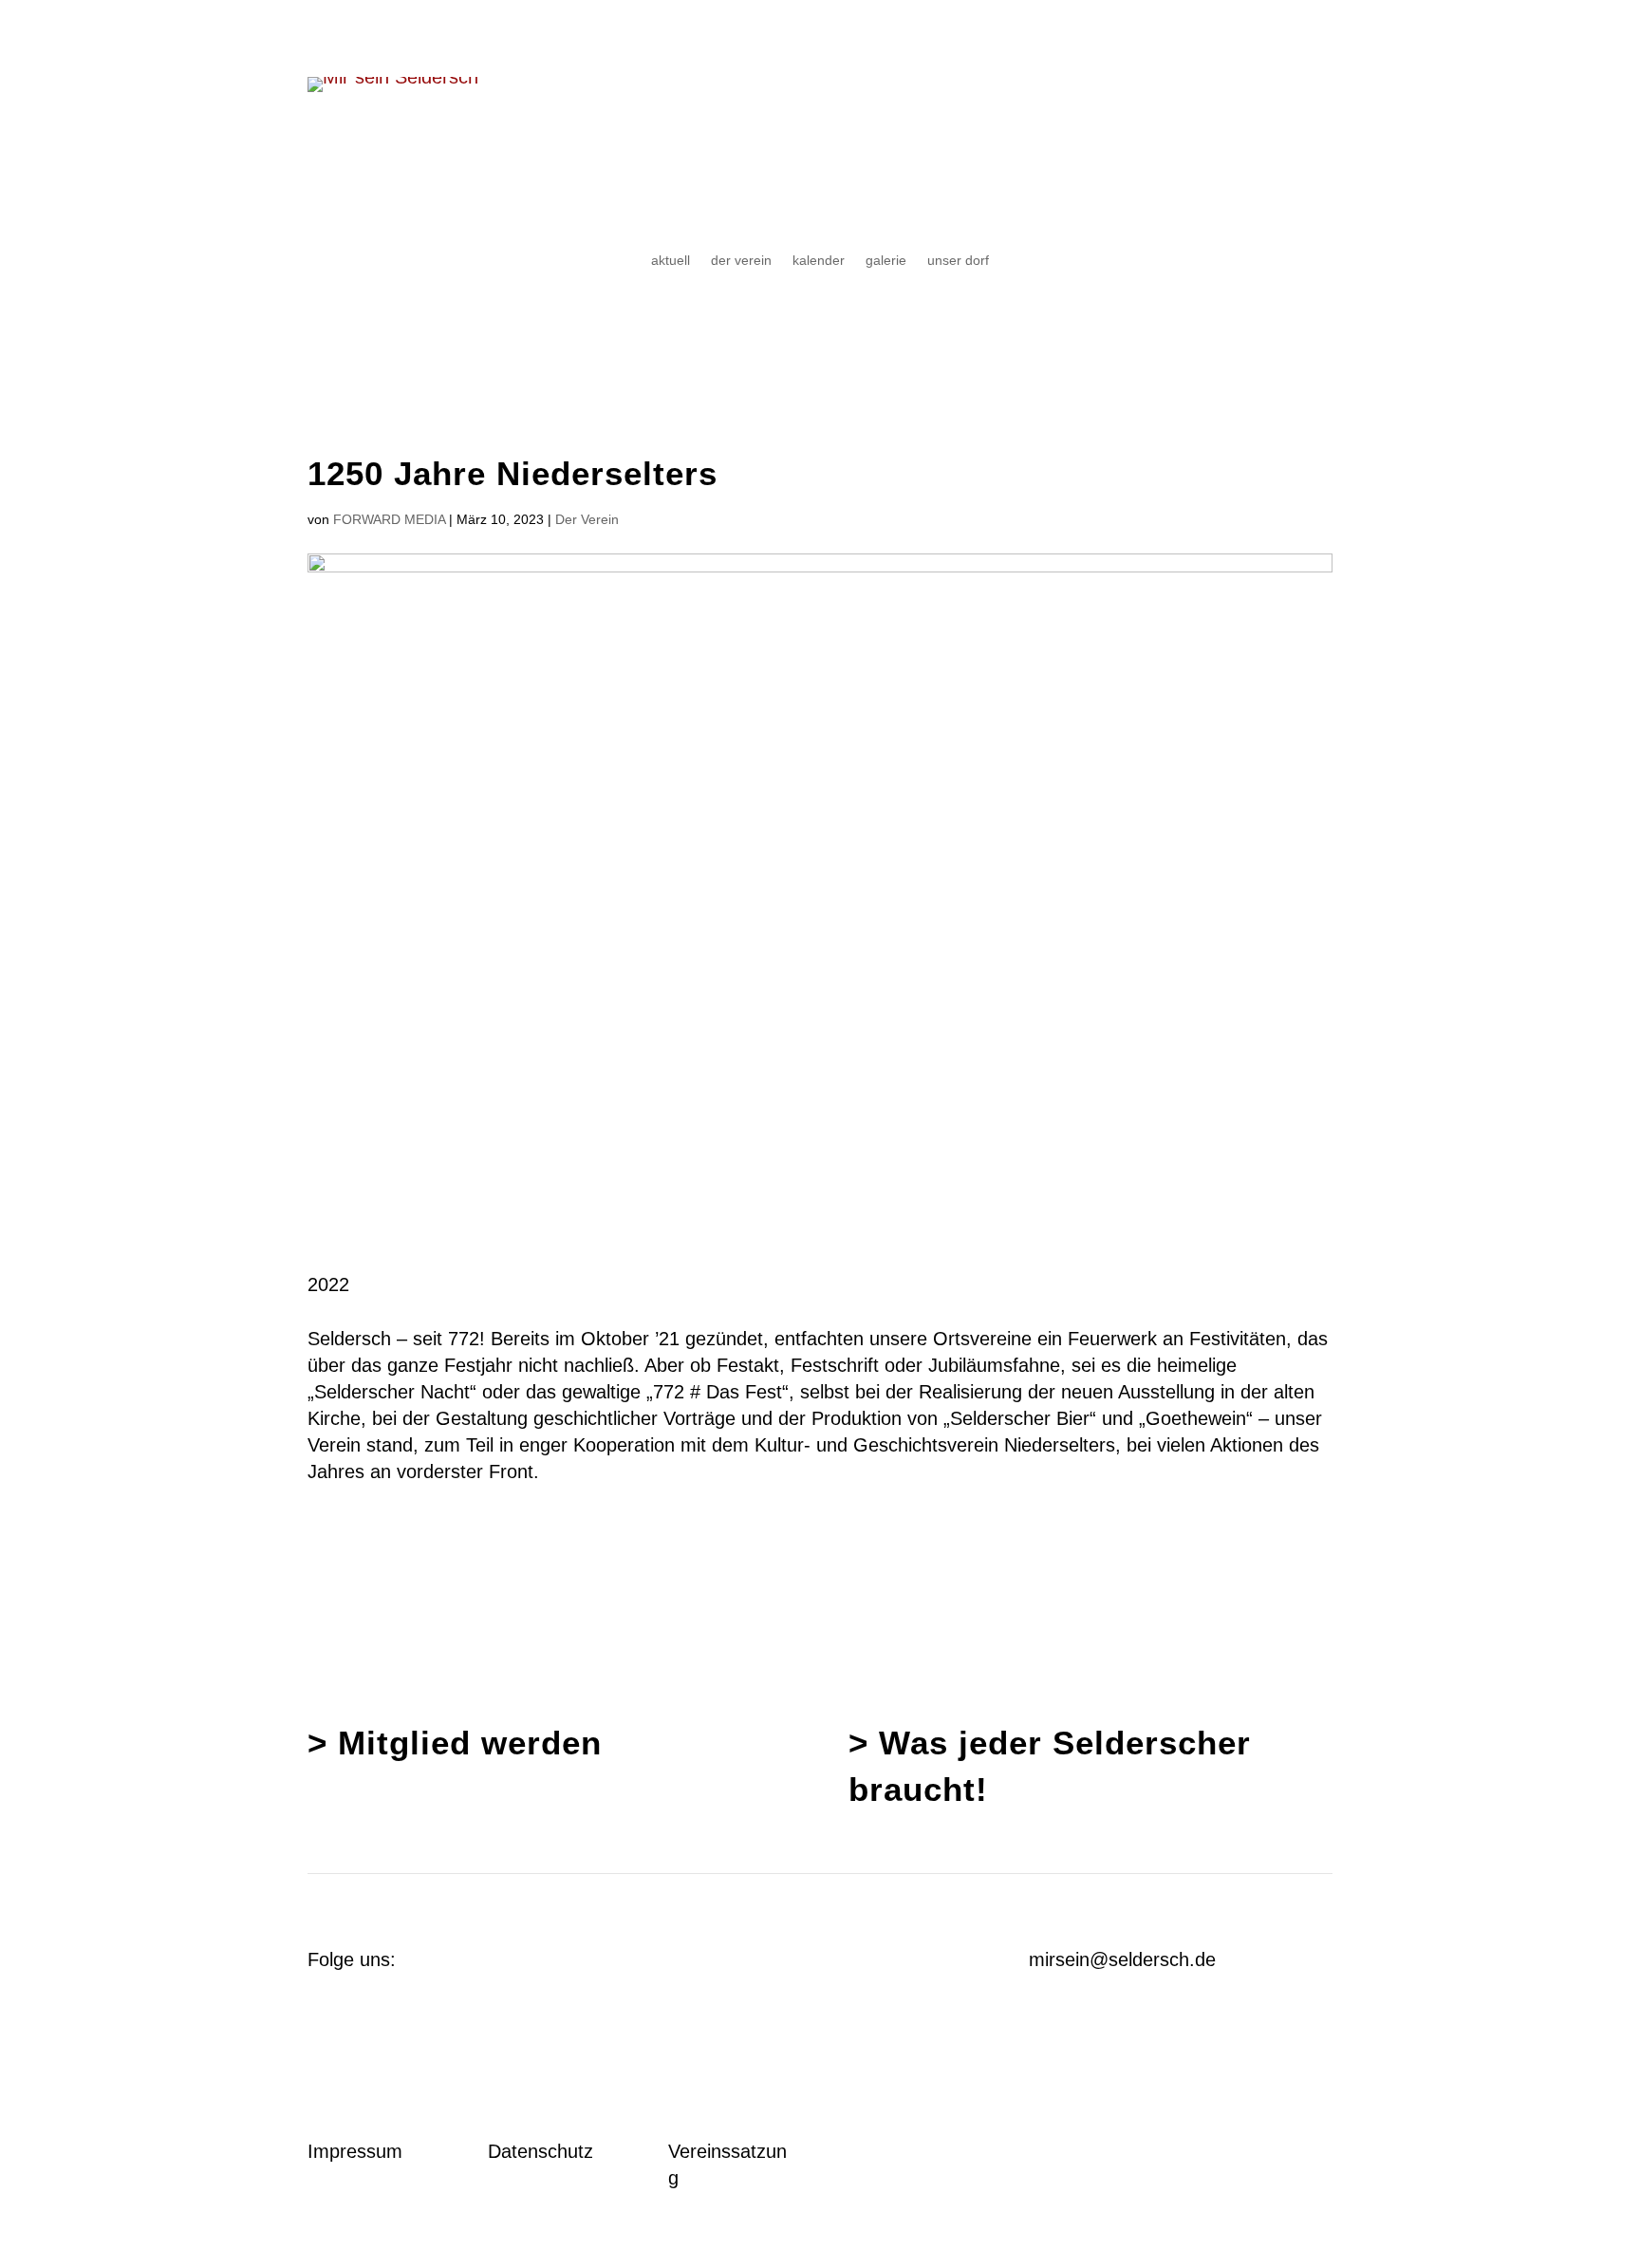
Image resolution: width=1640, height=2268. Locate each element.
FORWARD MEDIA (389, 519)
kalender (819, 261)
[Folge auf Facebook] (683, 1961)
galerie (886, 261)
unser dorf (958, 261)
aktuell (671, 261)
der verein (741, 261)
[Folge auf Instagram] (721, 1961)
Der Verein (587, 519)
